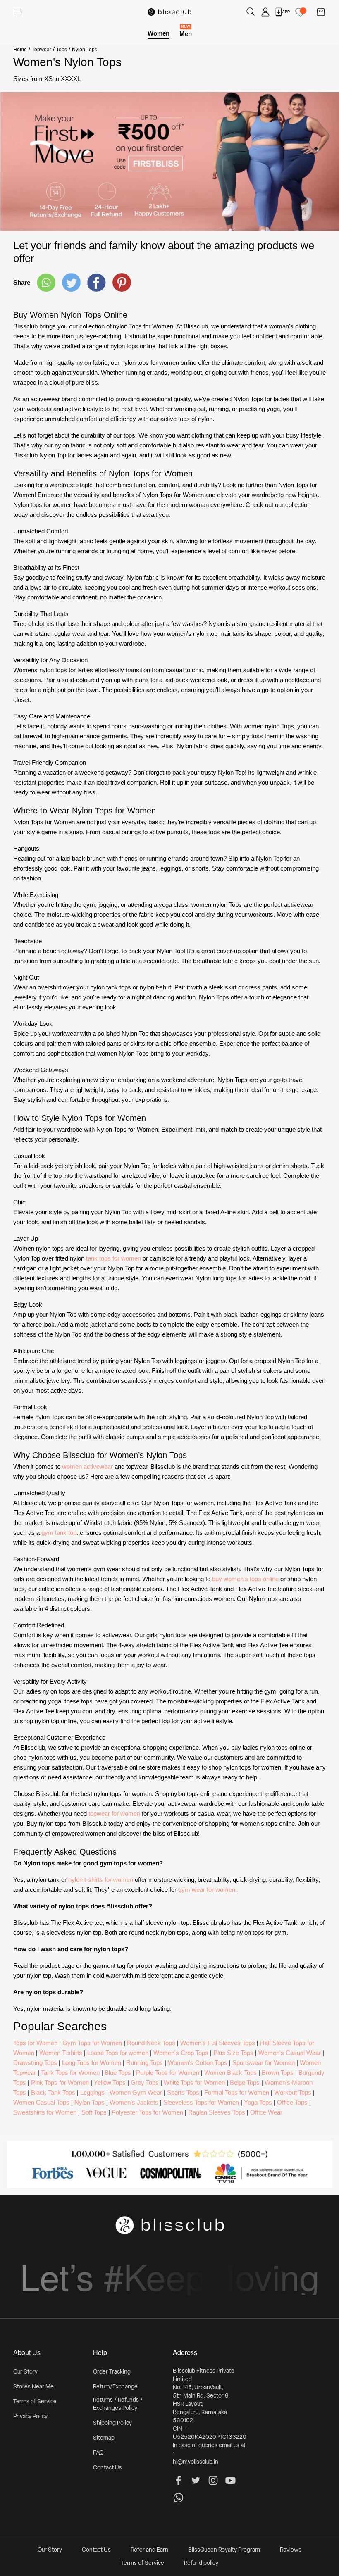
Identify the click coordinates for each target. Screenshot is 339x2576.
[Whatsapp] (46, 283)
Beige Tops (245, 2082)
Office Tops (292, 2102)
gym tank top (59, 1533)
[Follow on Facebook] (178, 2480)
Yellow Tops (110, 2082)
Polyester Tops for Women (147, 2112)
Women (159, 33)
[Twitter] (71, 282)
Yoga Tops (258, 2102)
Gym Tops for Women (92, 2043)
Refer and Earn (149, 2550)
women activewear (87, 1466)
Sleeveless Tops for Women (201, 2102)
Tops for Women (35, 2043)
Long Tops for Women (92, 2063)
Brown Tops (278, 2073)
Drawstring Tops (35, 2063)
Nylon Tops (90, 2102)
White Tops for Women (194, 2082)
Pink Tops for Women (60, 2082)
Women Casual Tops (41, 2102)
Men (186, 33)
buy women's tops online (245, 1579)
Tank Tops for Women (70, 2073)
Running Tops (144, 2063)
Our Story (25, 2372)
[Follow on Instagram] (213, 2480)
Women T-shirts (61, 2053)
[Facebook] (97, 283)
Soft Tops (94, 2112)
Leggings (92, 2092)
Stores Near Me (33, 2387)
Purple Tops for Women (168, 2073)
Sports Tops (183, 2092)
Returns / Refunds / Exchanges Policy (118, 2404)
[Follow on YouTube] (230, 2480)
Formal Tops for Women (237, 2092)
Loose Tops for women (118, 2053)
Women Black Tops (230, 2073)
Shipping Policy (112, 2423)
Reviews (291, 2550)
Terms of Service (35, 2402)
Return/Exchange (115, 2387)
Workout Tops (293, 2092)
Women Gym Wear (136, 2092)
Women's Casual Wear (290, 2053)
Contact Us (107, 2468)
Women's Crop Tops (181, 2053)
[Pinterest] (122, 282)
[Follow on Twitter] (196, 2480)
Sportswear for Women (264, 2063)
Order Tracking (112, 2372)
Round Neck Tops (151, 2043)
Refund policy (201, 2563)
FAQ (98, 2453)
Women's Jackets (134, 2102)
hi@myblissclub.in (196, 2462)
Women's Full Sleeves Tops (218, 2043)
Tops (62, 50)
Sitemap (104, 2438)
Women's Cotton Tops (198, 2063)
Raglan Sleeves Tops (217, 2112)
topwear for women (114, 1814)
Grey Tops (145, 2082)
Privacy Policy (30, 2417)
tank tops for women (113, 1258)
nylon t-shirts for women (101, 1880)
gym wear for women (207, 1890)
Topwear (42, 50)
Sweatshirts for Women (45, 2112)
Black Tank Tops (53, 2092)
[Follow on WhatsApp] (178, 2498)
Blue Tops (118, 2073)
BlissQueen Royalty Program (224, 2550)
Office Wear (266, 2112)
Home (20, 50)
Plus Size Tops (233, 2053)
